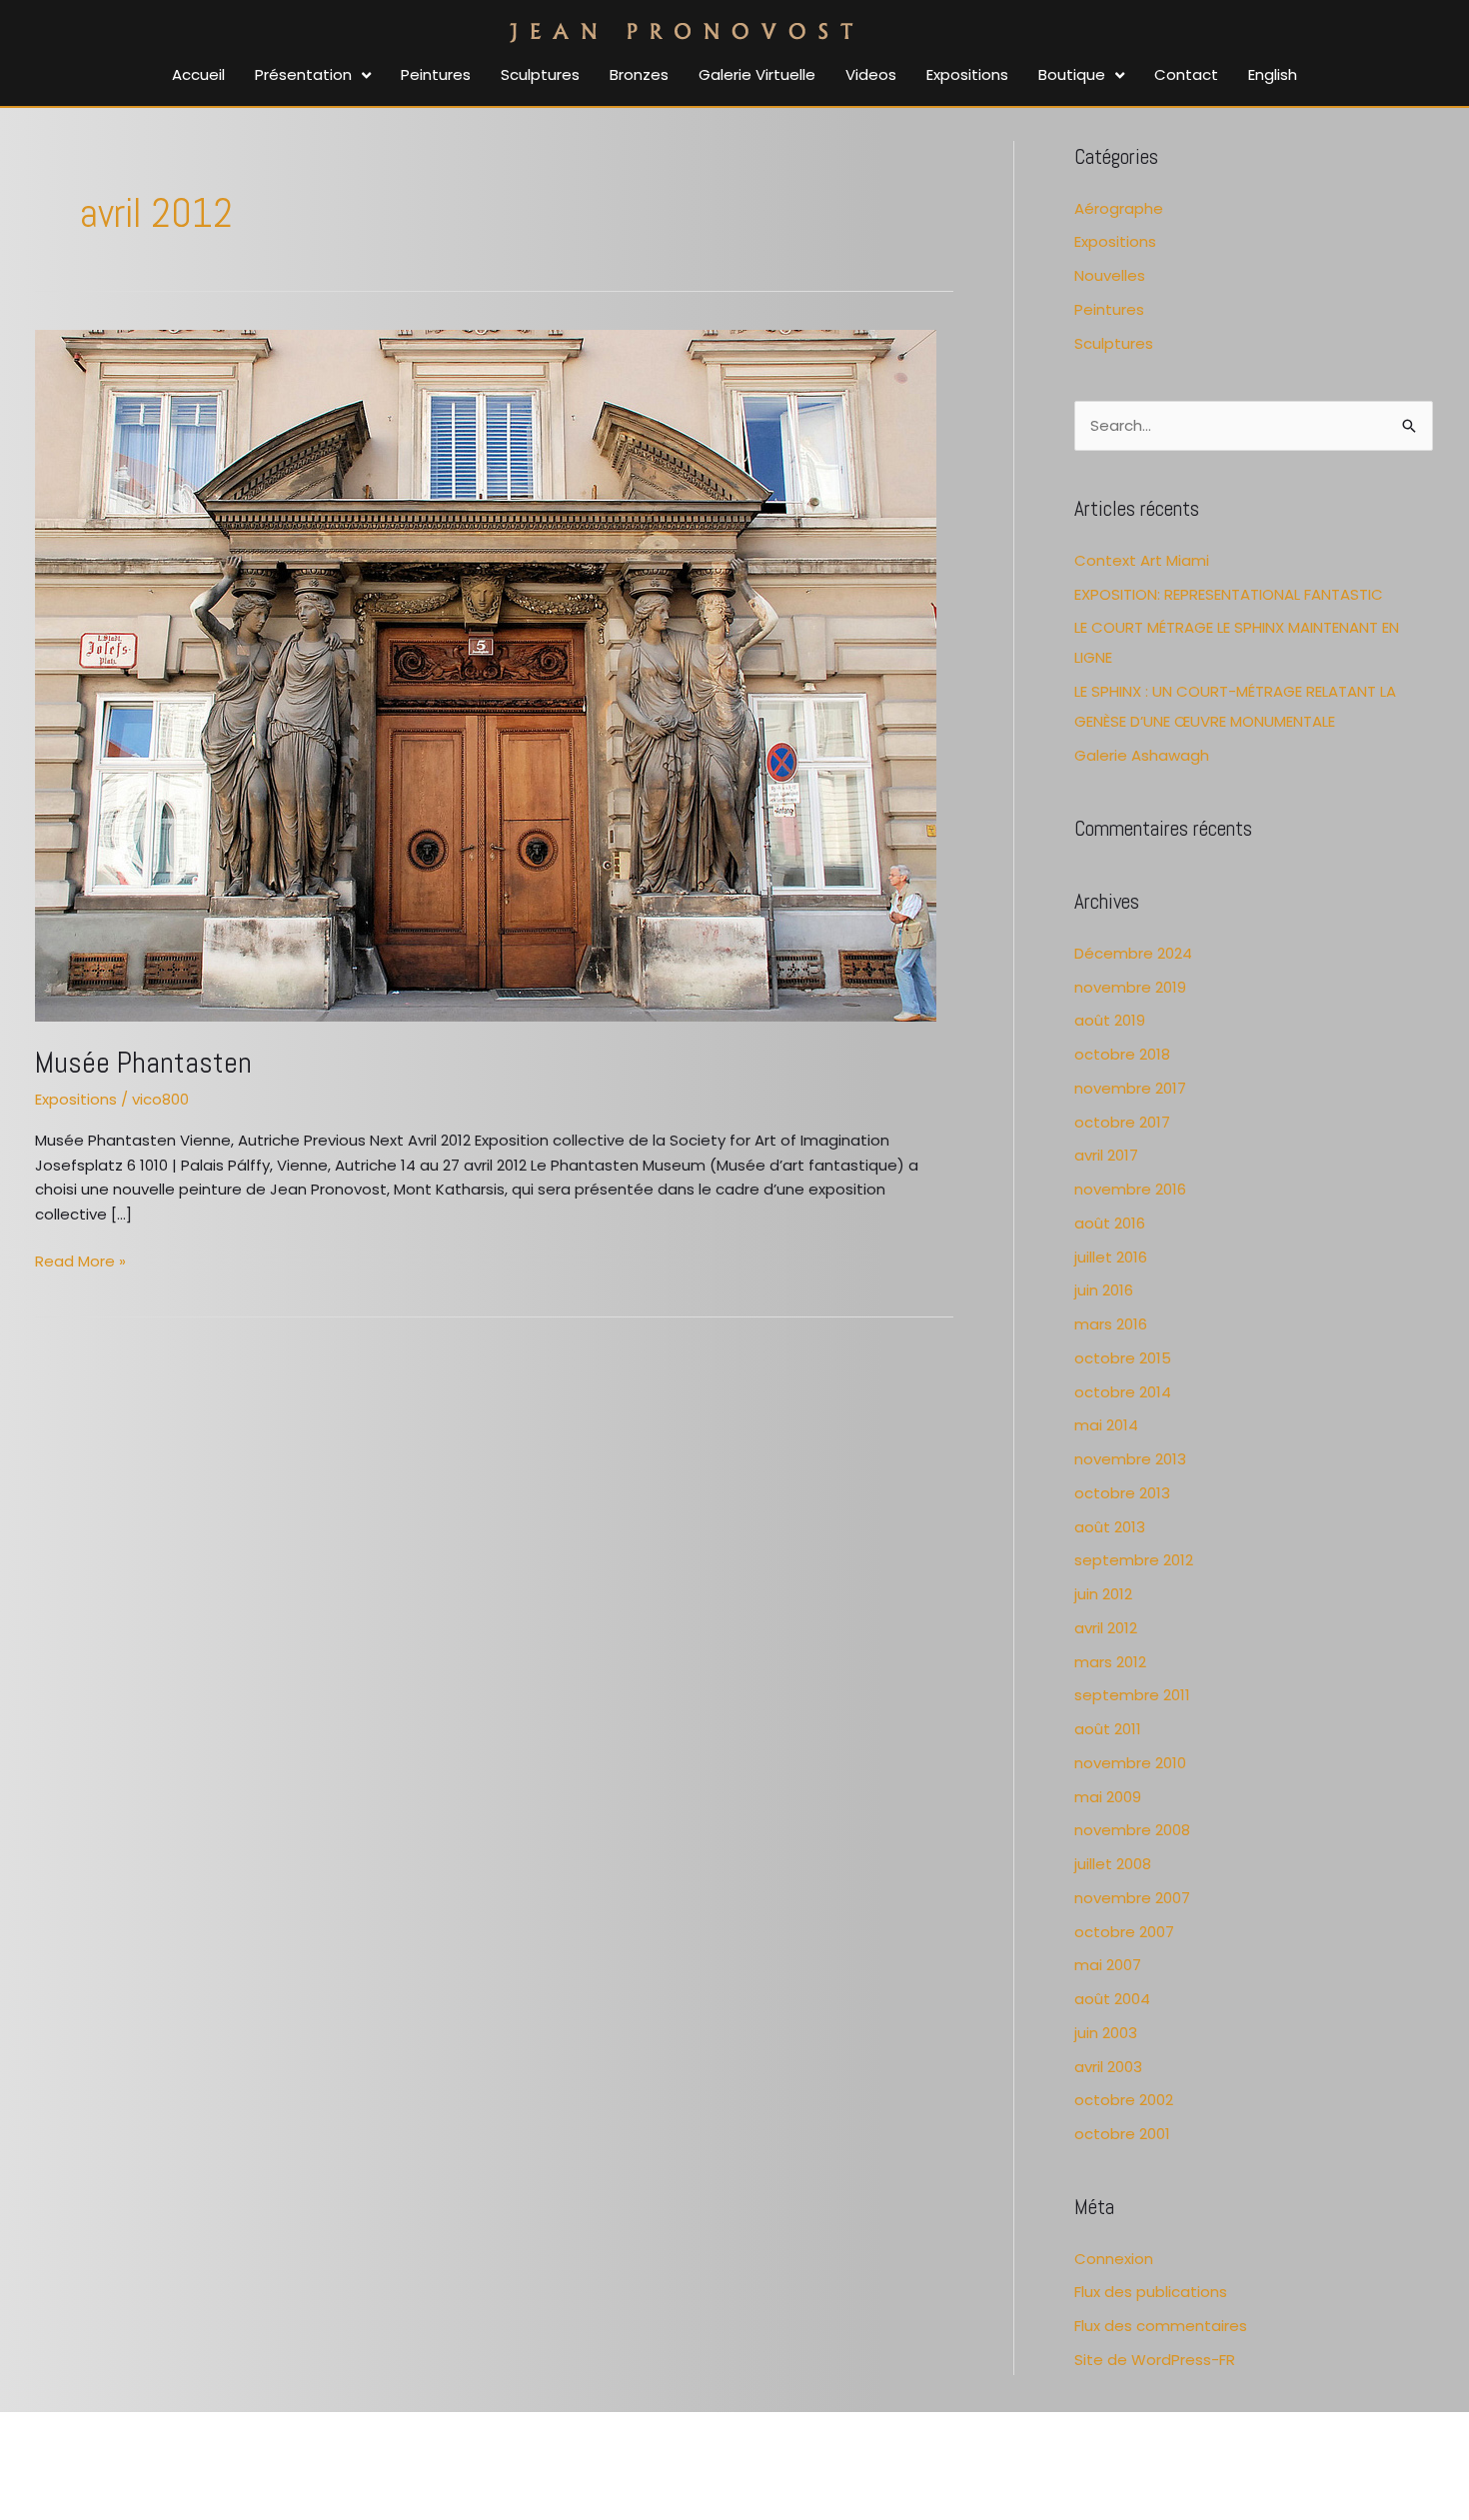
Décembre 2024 (1133, 953)
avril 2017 (1106, 1155)
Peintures (1109, 309)
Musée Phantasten (143, 1063)
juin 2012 (1103, 1594)
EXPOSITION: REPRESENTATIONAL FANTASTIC (1229, 594)
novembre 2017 (1130, 1088)
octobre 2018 (1122, 1054)
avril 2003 (1108, 2067)
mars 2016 (1111, 1324)
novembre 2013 (1130, 1459)
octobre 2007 (1124, 1932)
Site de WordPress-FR (1155, 2360)
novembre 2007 (1132, 1898)
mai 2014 (1106, 1425)
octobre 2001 (1122, 2134)
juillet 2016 (1111, 1257)
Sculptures (1114, 343)
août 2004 (1112, 1999)
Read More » (80, 1260)
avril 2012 (1106, 1628)
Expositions (76, 1099)
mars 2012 (1110, 1662)
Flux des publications (1151, 2292)
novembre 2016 (1130, 1189)
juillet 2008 (1113, 1864)
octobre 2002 (1124, 2100)
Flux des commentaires (1161, 2326)
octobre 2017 (1122, 1122)
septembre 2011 (1132, 1695)
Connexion (1114, 2259)
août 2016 (1110, 1223)
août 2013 (1110, 1527)
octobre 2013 (1122, 1493)
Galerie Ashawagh (1142, 755)
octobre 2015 (1123, 1358)
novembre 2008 (1132, 1830)
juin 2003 (1106, 2033)
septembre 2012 (1134, 1560)
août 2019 (1110, 1020)
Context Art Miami (1142, 560)
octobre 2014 (1123, 1392)
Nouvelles (1110, 275)
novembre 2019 (1130, 987)
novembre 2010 (1130, 1763)
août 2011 (1108, 1729)
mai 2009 (1108, 1797)
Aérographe (1119, 208)
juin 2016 (1104, 1290)
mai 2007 (1108, 1965)
